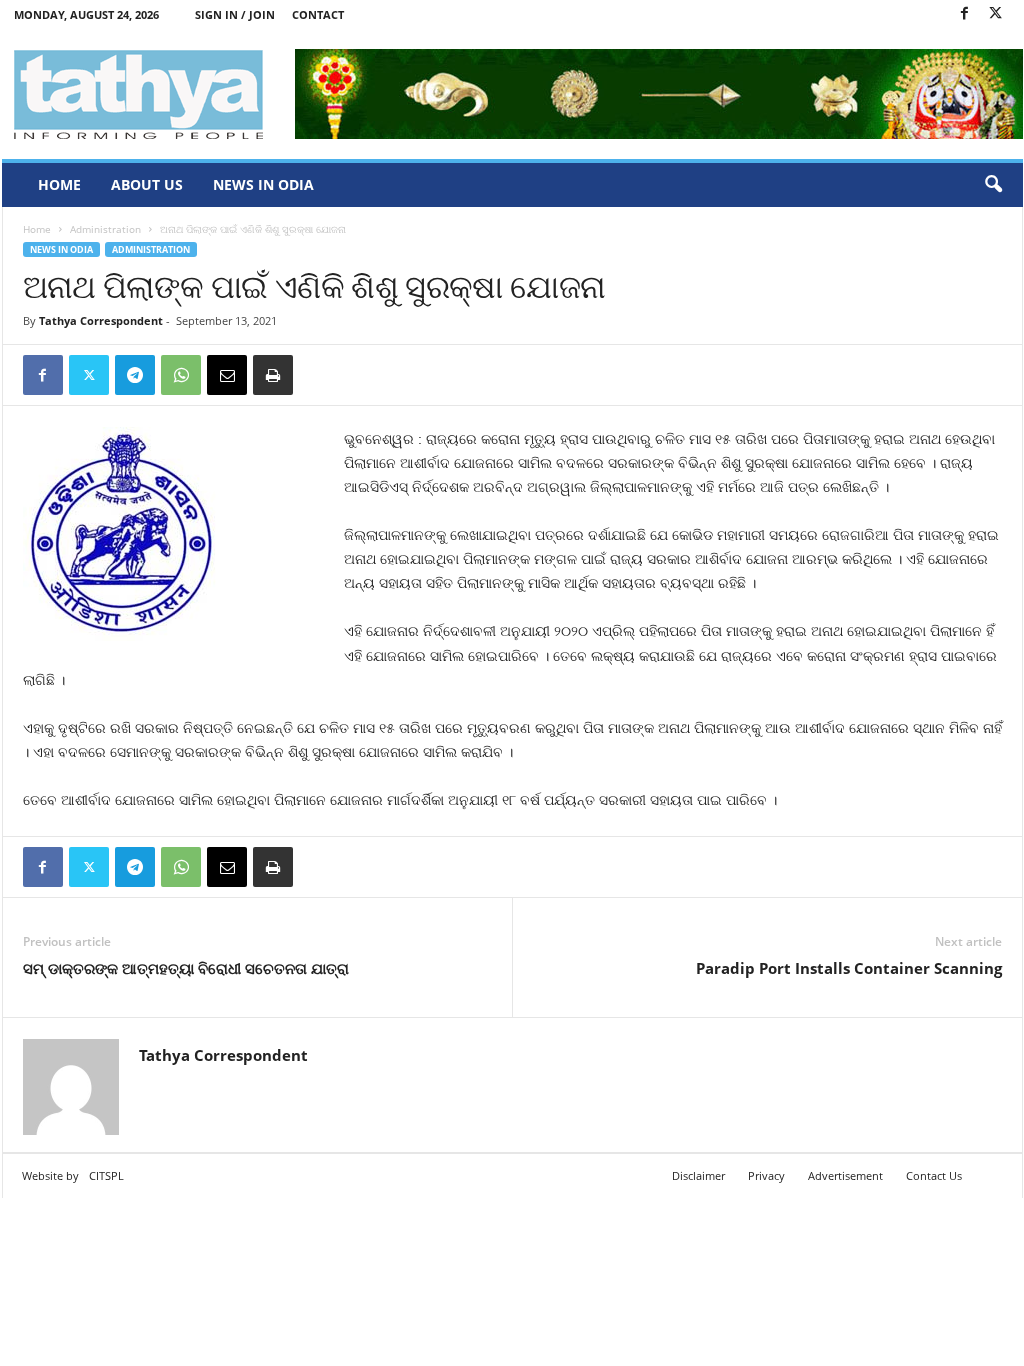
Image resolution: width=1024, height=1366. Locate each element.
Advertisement (845, 1175)
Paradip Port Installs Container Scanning (849, 968)
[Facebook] (965, 14)
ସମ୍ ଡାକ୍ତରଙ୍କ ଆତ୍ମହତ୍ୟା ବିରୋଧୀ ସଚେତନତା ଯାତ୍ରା (186, 968)
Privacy (766, 1175)
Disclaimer (698, 1175)
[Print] (273, 375)
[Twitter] (996, 14)
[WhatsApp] (181, 375)
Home (59, 184)
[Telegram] (135, 375)
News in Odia (263, 184)
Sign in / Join (235, 14)
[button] (993, 185)
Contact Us (934, 1175)
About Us (147, 184)
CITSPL (106, 1175)
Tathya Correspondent (101, 320)
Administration (105, 229)
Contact (318, 14)
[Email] (227, 375)
